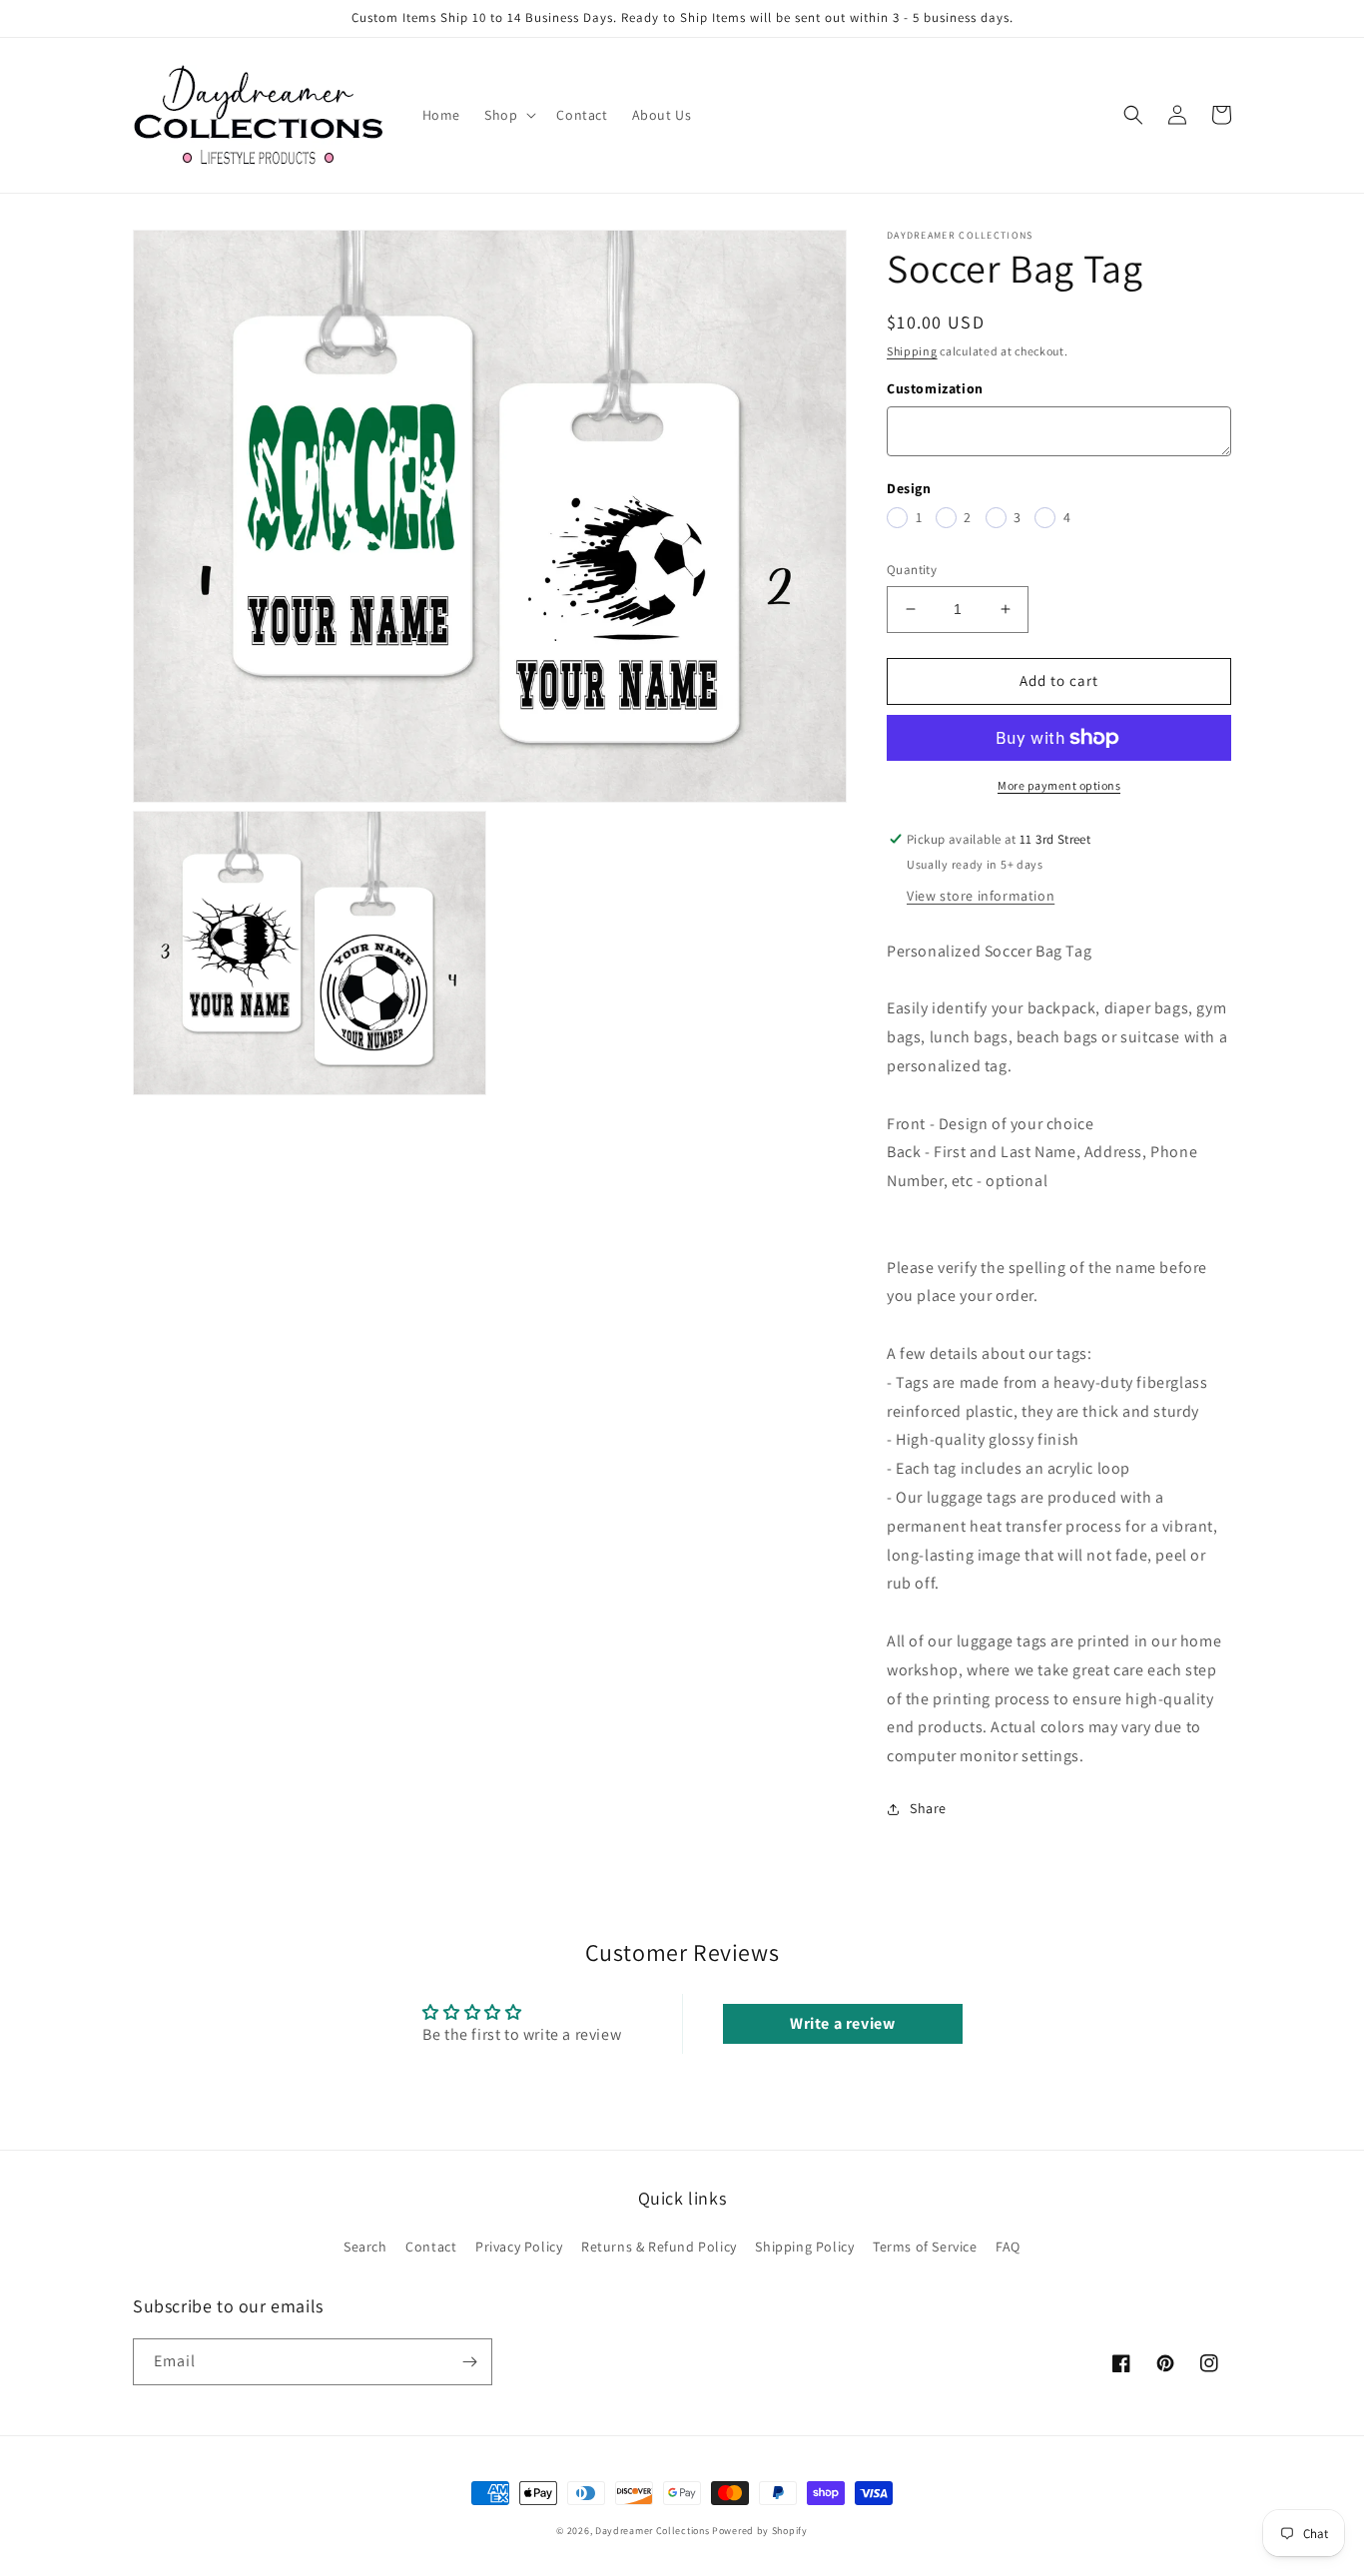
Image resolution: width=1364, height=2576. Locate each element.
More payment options (1059, 785)
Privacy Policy (519, 2247)
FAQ (1008, 2247)
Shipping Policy (804, 2247)
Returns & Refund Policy (659, 2247)
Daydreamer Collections (652, 2531)
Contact (431, 2247)
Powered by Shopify (760, 2531)
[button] (508, 115)
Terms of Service (925, 2247)
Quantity (912, 570)
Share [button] (928, 1808)
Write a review (842, 2023)
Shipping (912, 351)
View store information (981, 896)
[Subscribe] (469, 2362)
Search (365, 2247)
